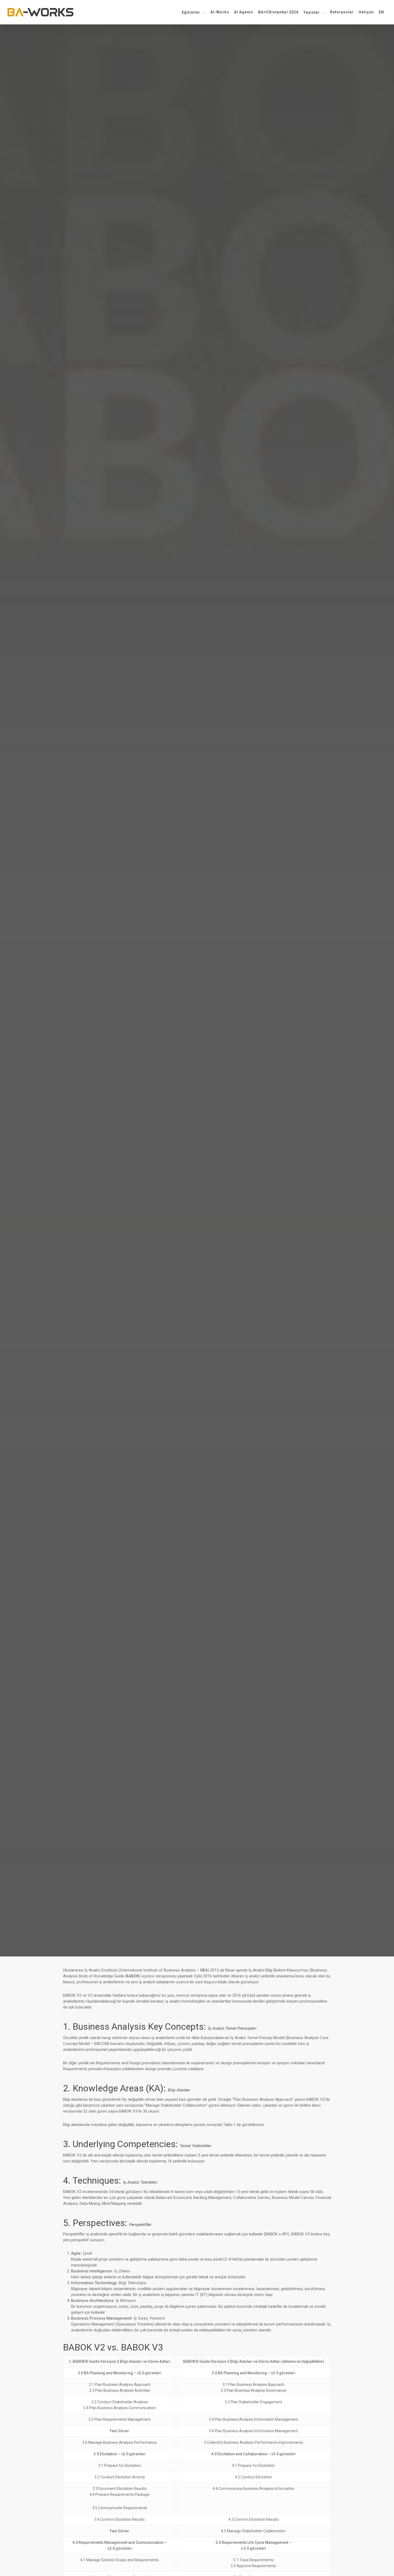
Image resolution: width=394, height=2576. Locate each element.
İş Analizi (197, 1014)
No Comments (231, 1046)
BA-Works (160, 1046)
